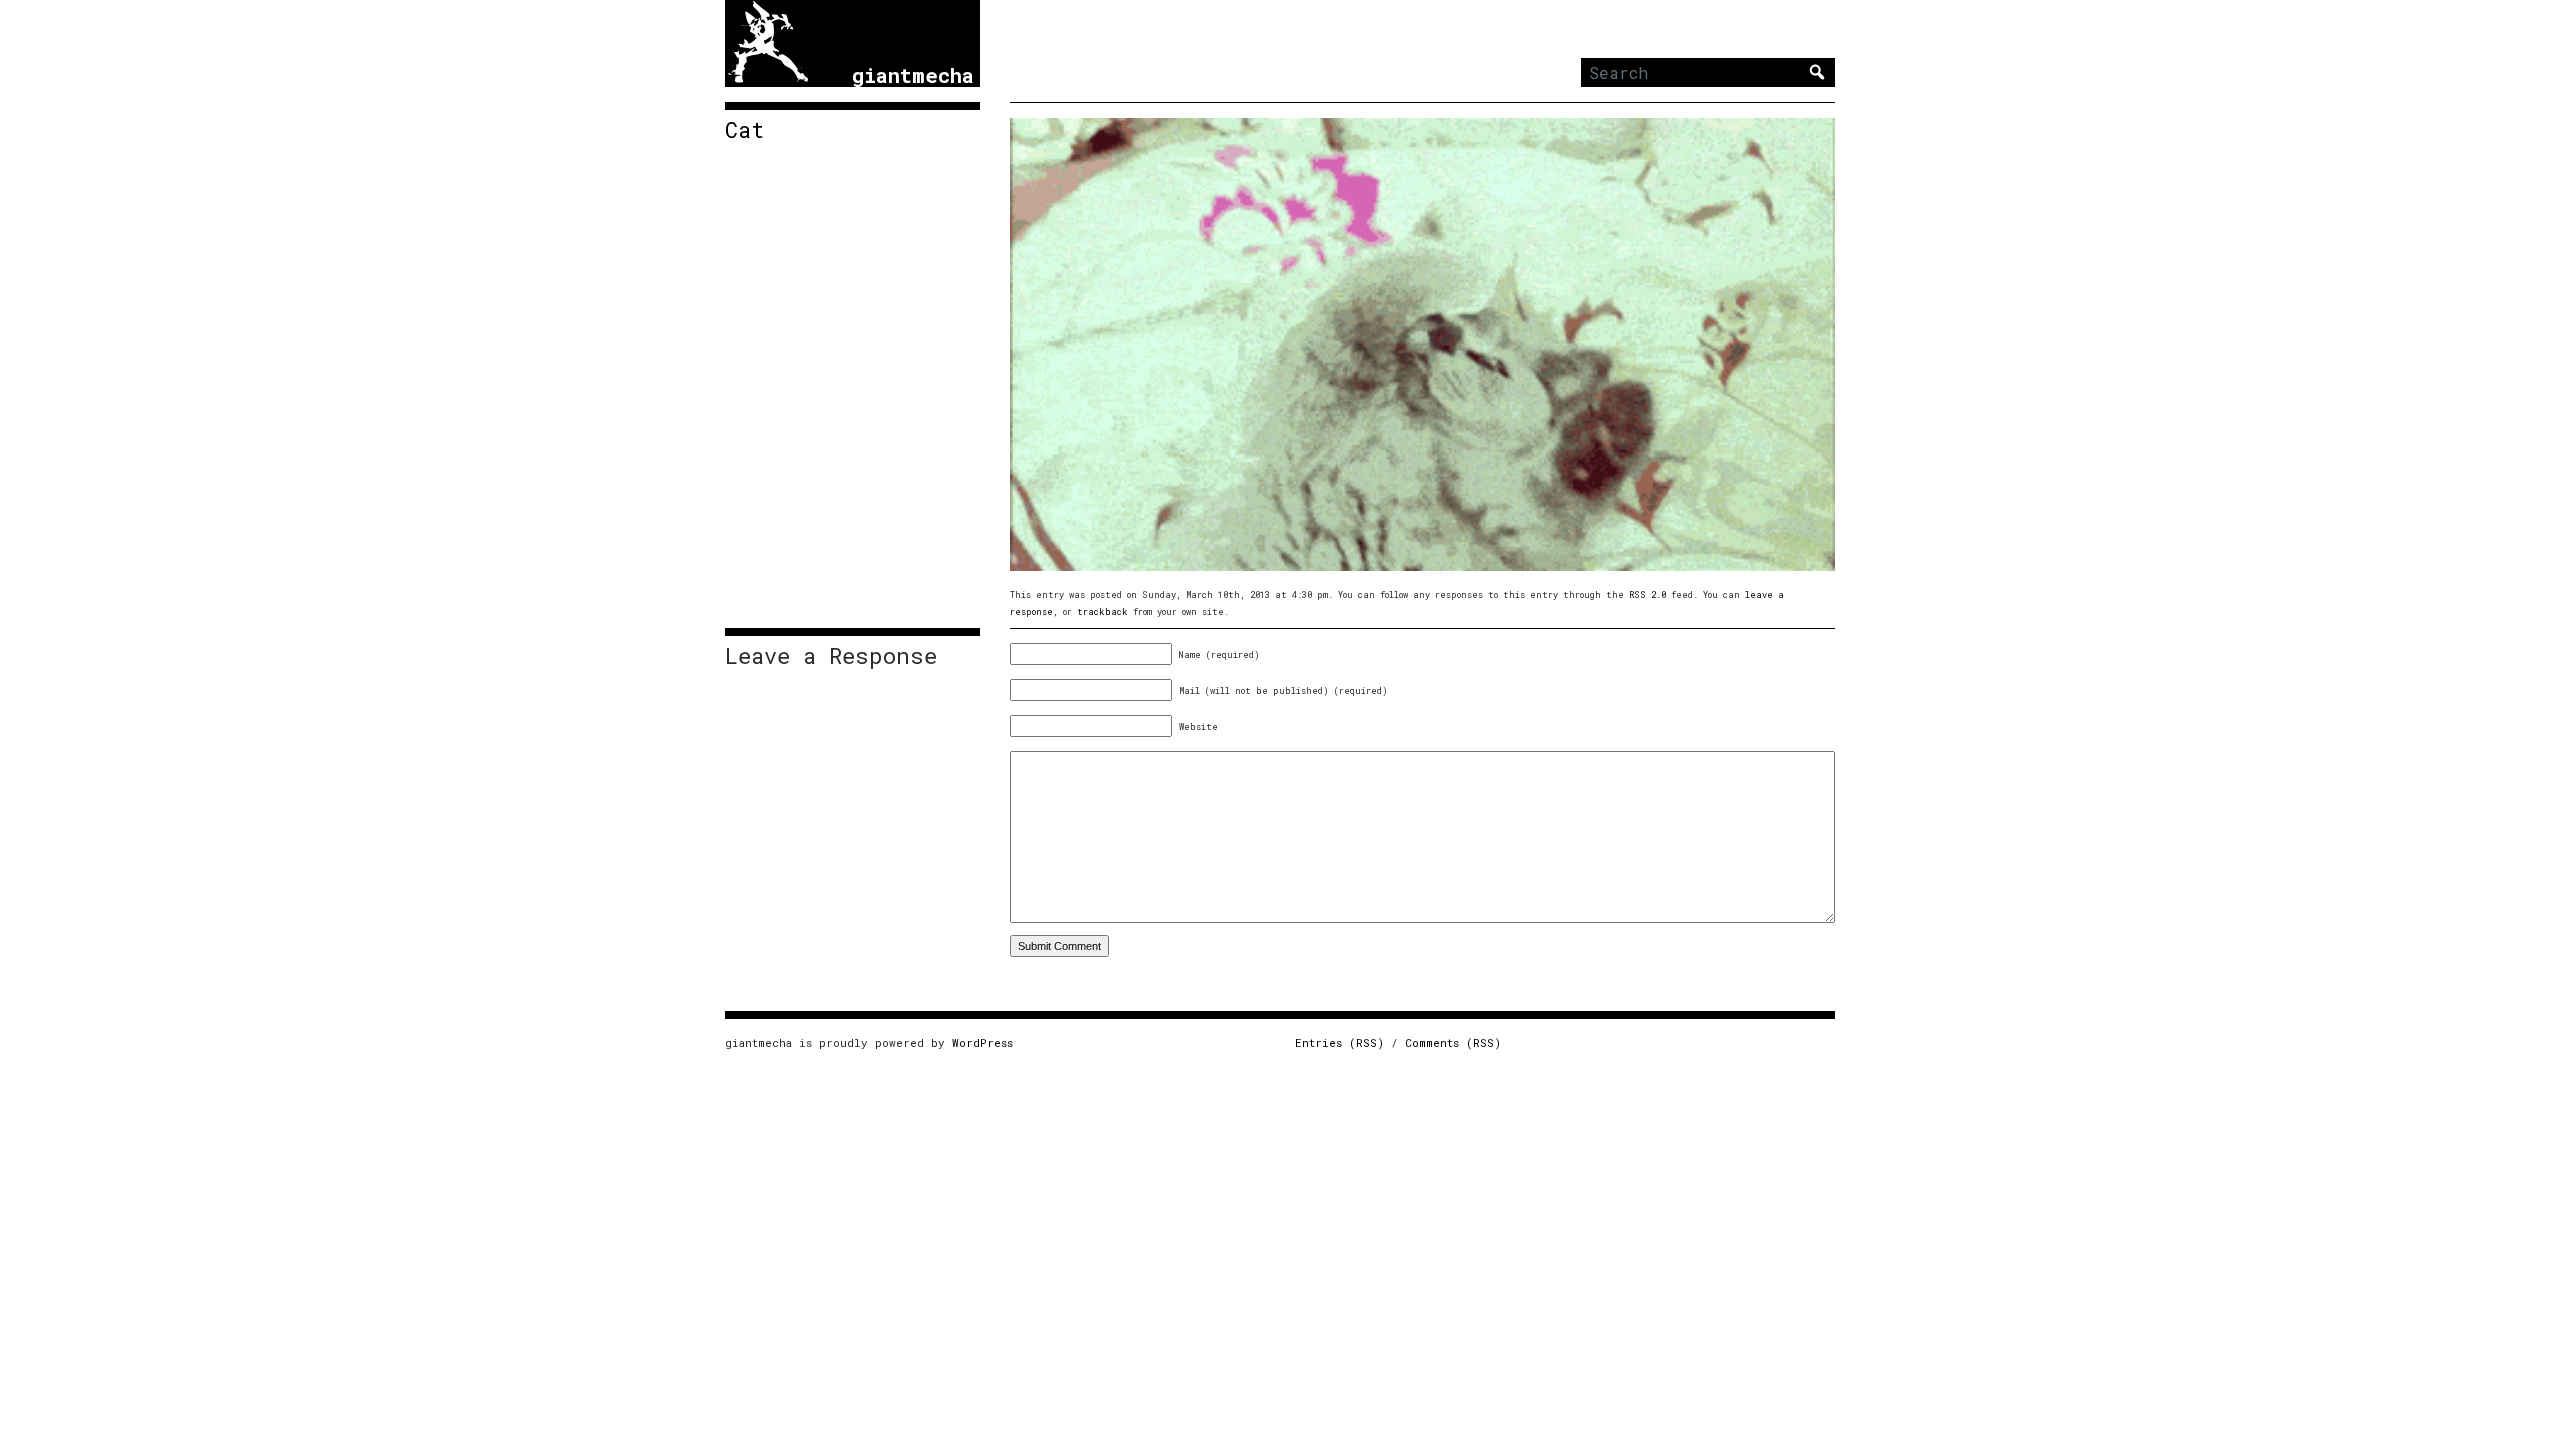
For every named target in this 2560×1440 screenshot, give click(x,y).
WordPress (982, 1042)
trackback (1102, 611)
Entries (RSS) (1339, 1042)
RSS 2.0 (1647, 594)
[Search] (1817, 72)
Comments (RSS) (1453, 1042)
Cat (744, 130)
